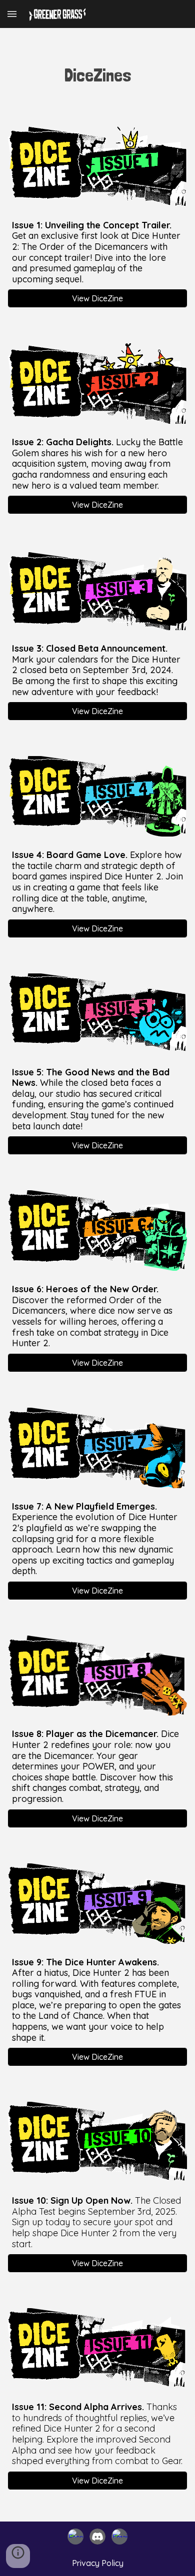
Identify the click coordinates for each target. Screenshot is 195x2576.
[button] (12, 14)
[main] (97, 75)
